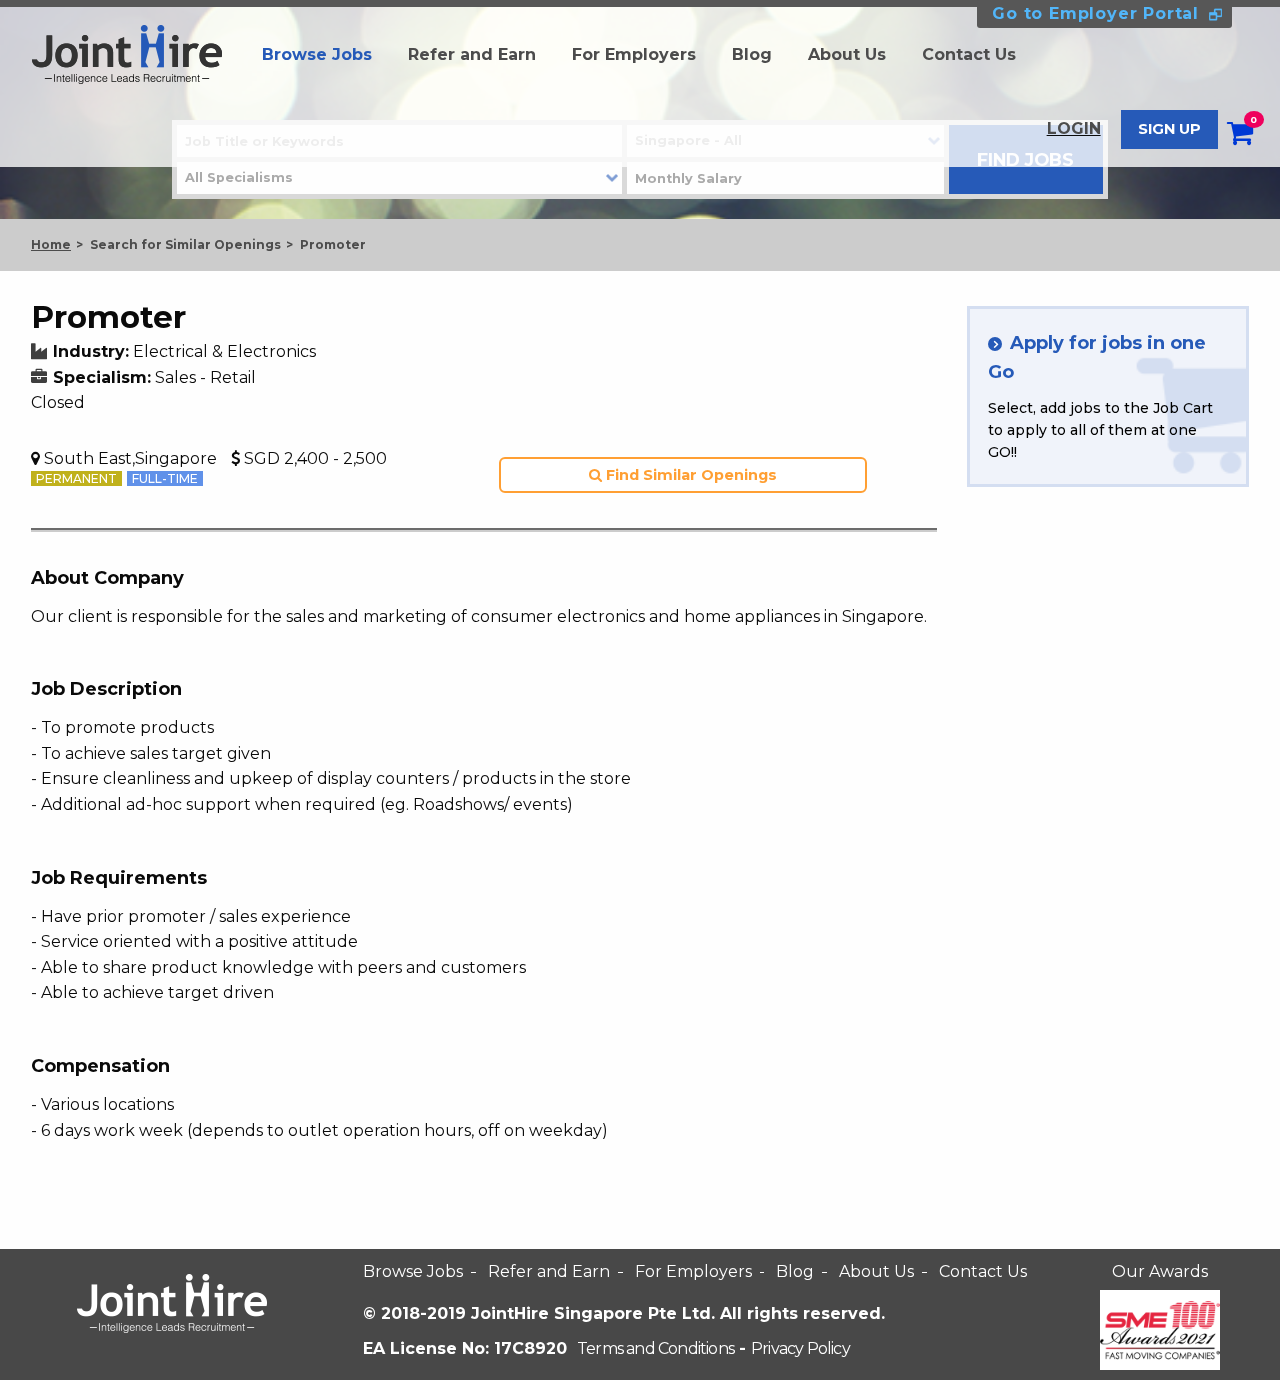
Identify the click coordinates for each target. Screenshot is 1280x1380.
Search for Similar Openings (185, 244)
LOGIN (1074, 128)
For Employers (634, 54)
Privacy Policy (800, 1348)
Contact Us (969, 54)
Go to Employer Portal (1095, 13)
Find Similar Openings (689, 475)
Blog (752, 54)
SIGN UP (1169, 129)
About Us (847, 54)
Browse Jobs (317, 54)
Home (51, 244)
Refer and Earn (472, 54)
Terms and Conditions (655, 1348)
